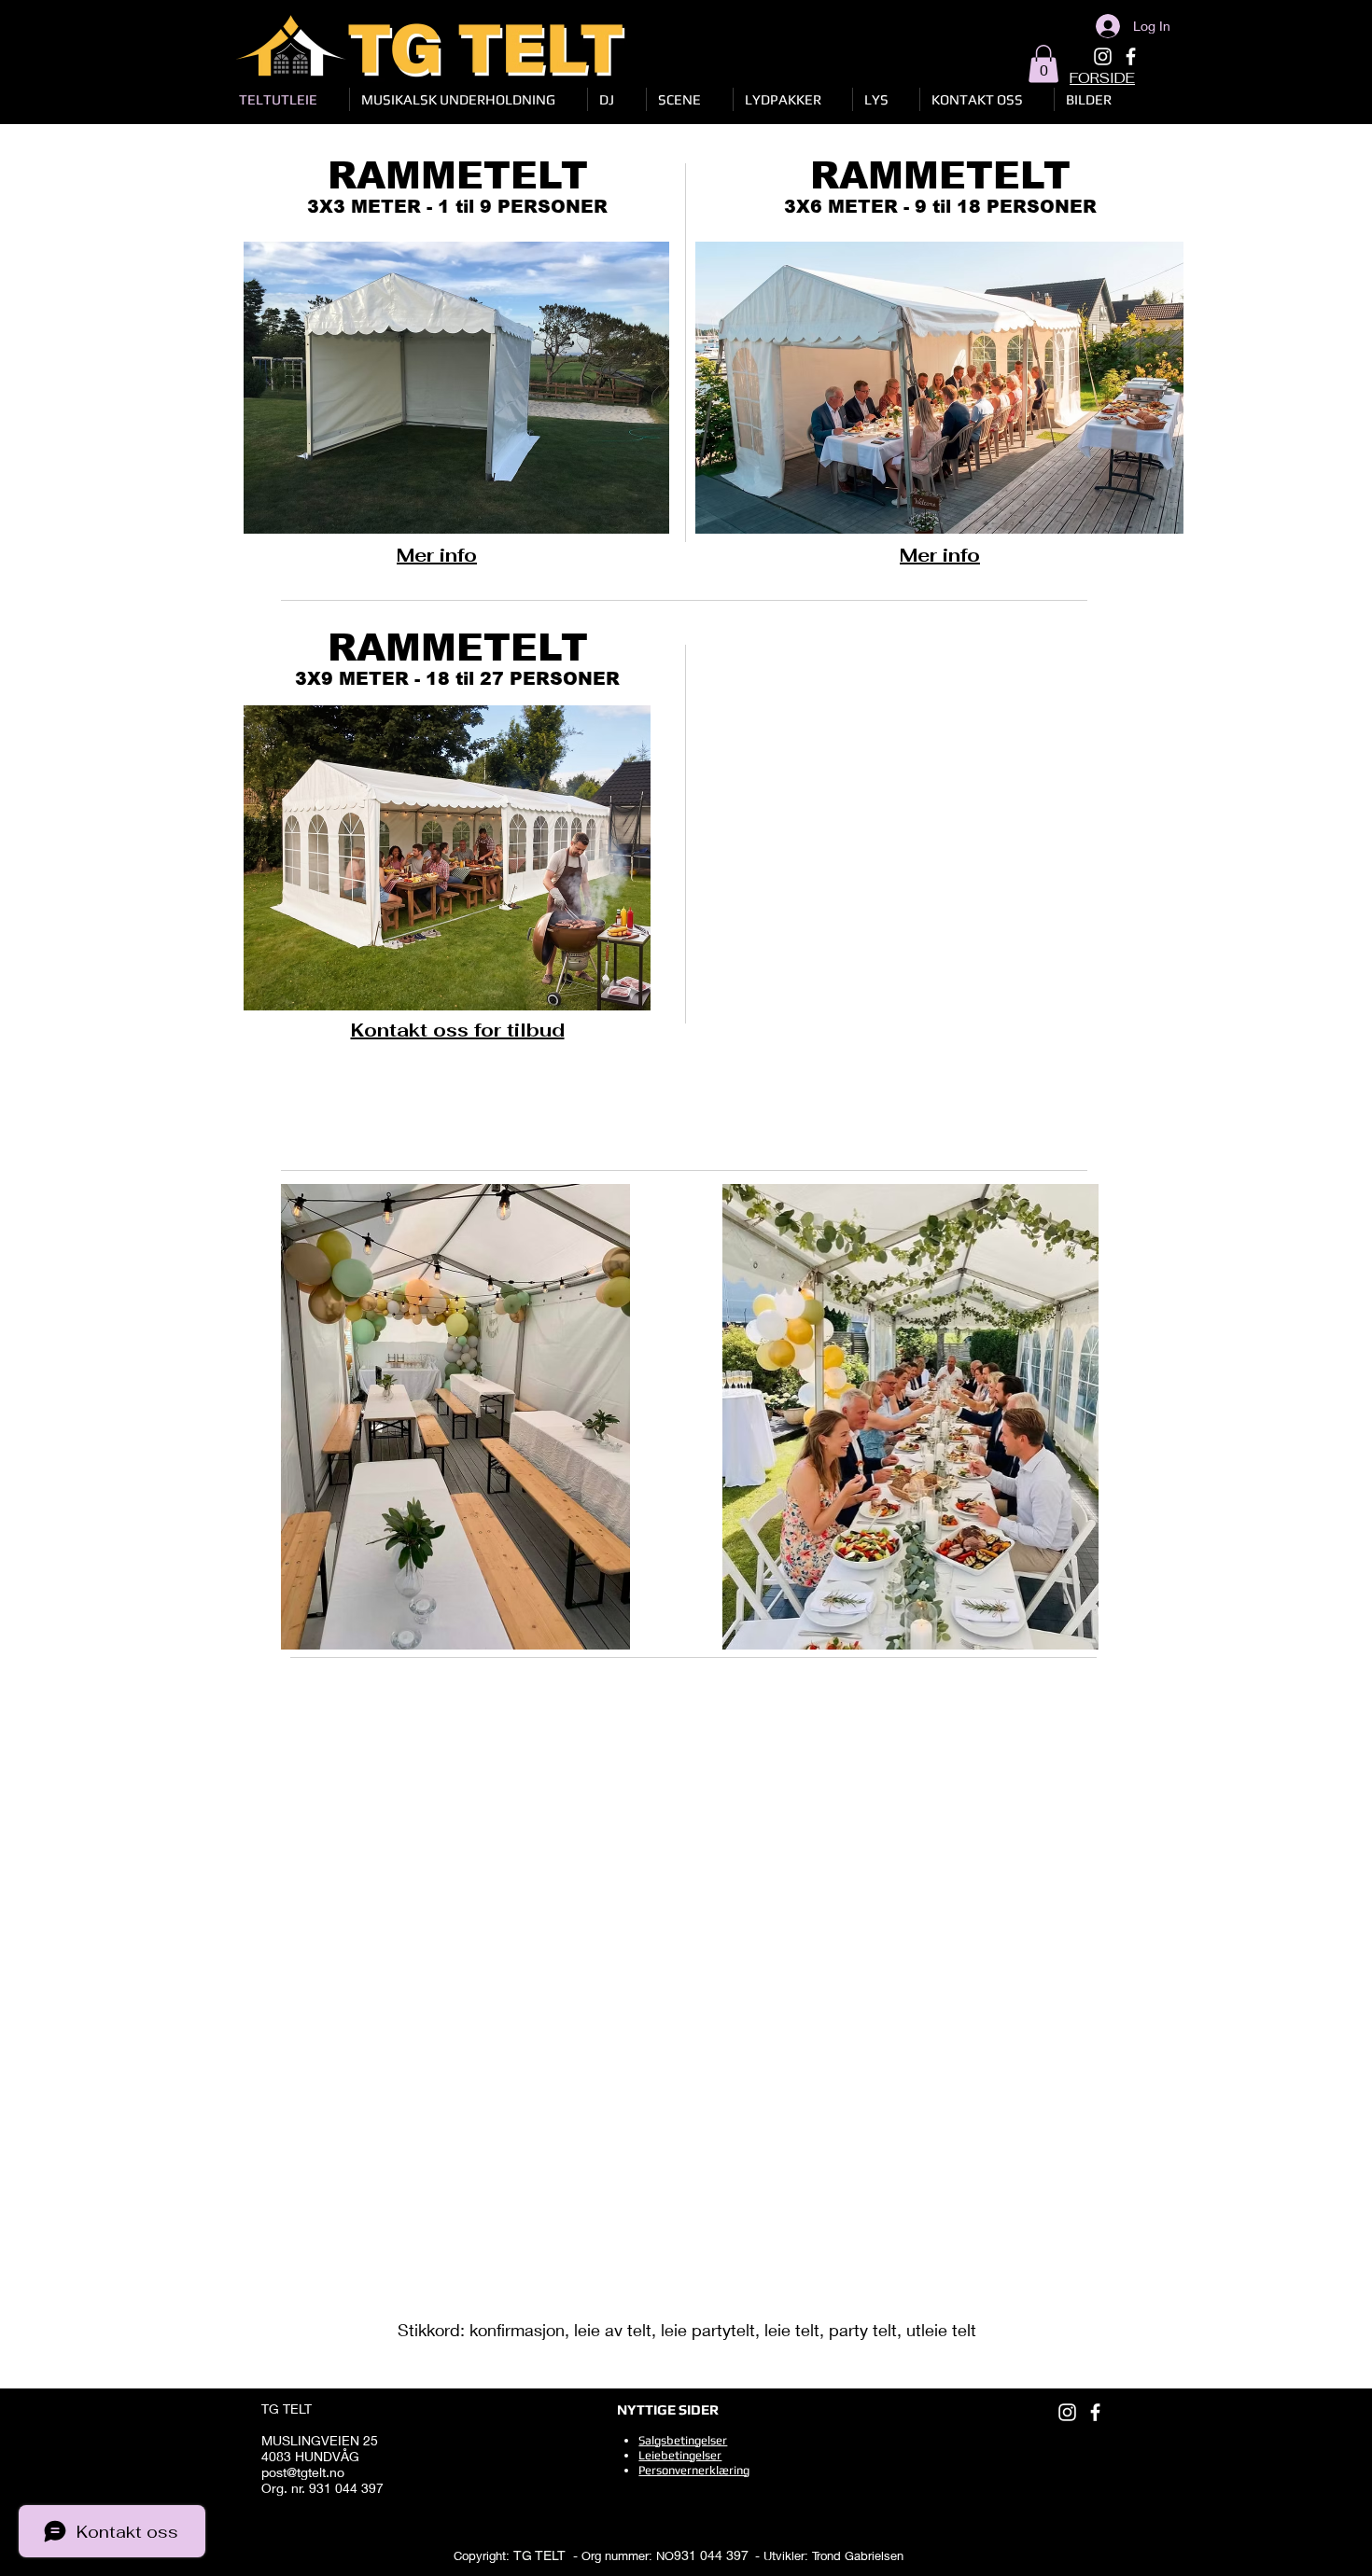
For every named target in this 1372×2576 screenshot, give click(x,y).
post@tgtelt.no (303, 2472)
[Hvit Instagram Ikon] (1103, 56)
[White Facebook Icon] (1131, 56)
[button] (1043, 64)
